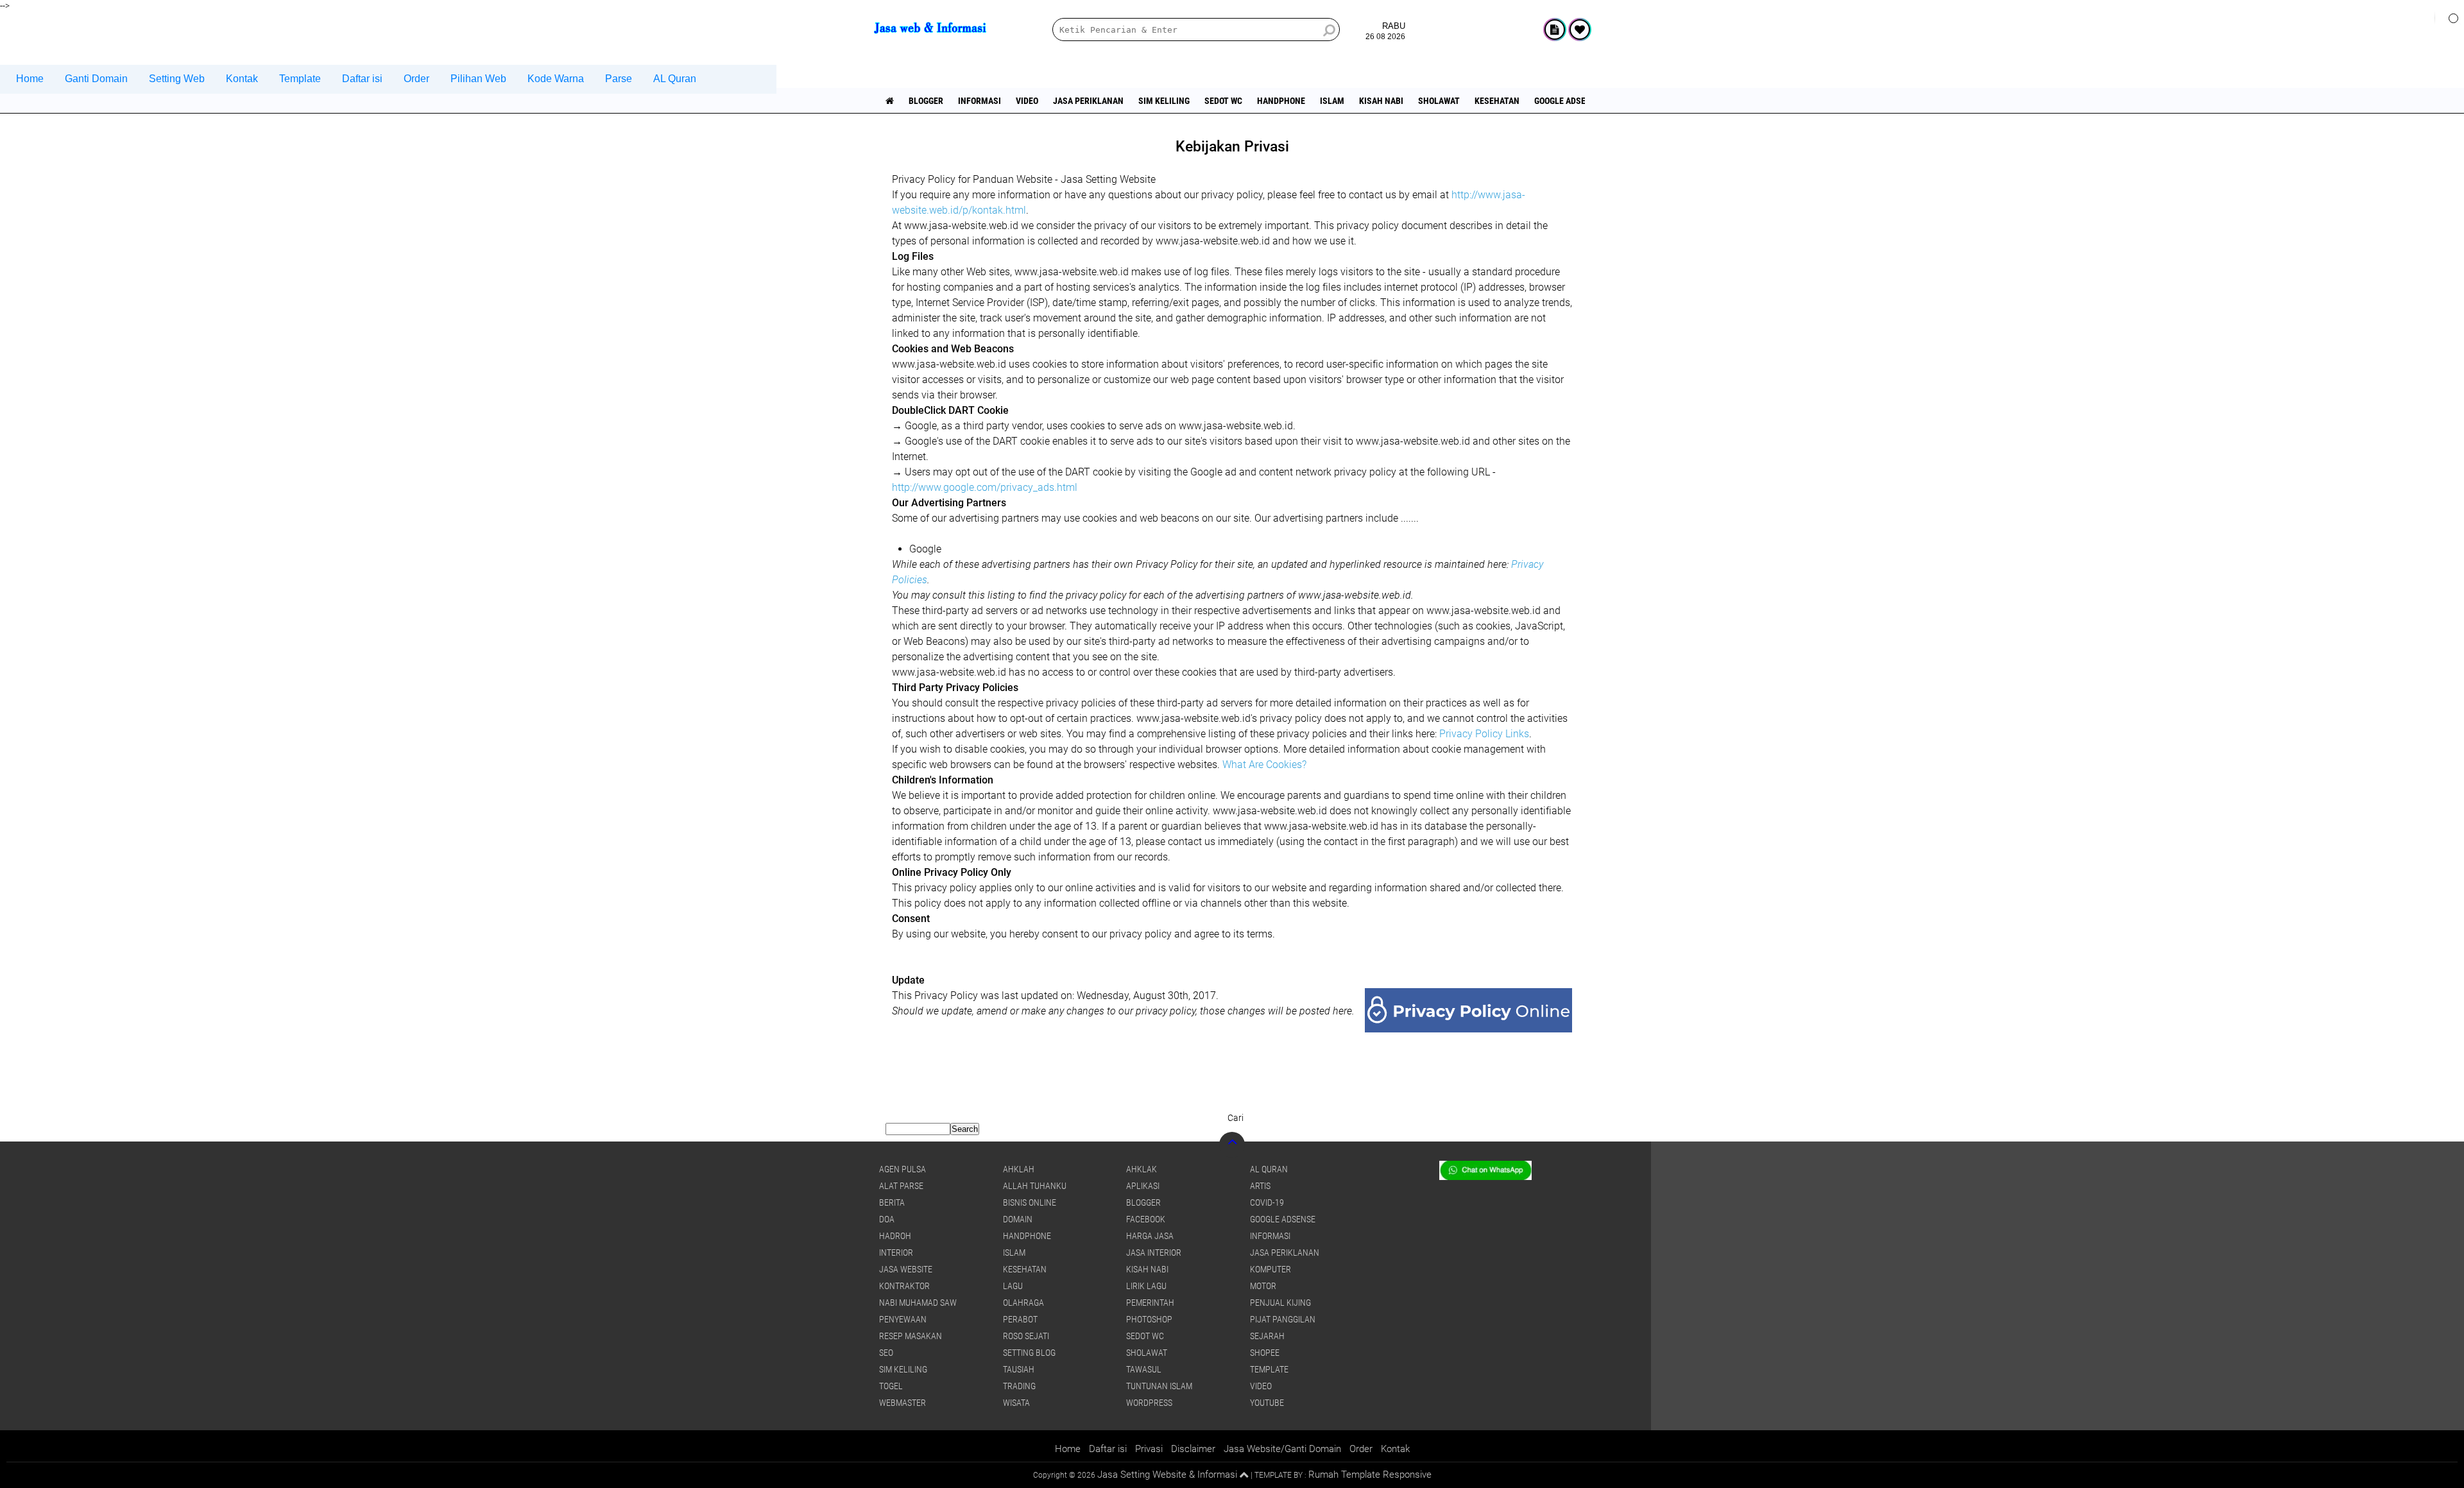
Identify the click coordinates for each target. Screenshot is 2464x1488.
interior (896, 1253)
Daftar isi (362, 79)
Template (300, 79)
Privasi (1149, 1449)
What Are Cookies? (1264, 765)
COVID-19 (1267, 1202)
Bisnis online (1030, 1202)
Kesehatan (1497, 101)
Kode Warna (556, 79)
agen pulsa (903, 1169)
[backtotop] (1232, 1145)
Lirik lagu (1146, 1286)
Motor (1263, 1286)
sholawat (1439, 101)
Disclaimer (1193, 1449)
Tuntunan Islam (1159, 1386)
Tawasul (1144, 1369)
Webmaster (903, 1403)
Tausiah (1019, 1369)
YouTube (1267, 1403)
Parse (619, 79)
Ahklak (1142, 1169)
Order (416, 79)
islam (1332, 101)
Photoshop (1149, 1319)
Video (1027, 101)
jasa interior (1154, 1253)
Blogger (926, 101)
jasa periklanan (1088, 101)
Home (30, 79)
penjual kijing (1280, 1303)
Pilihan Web (478, 79)
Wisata (1016, 1403)
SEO (886, 1353)
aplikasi (1143, 1186)
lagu (1013, 1286)
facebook (1146, 1219)
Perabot (1020, 1319)
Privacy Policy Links (1484, 734)
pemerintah (1150, 1303)
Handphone (1281, 101)
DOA (887, 1219)
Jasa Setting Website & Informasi (1167, 1475)
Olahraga (1023, 1303)
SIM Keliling (1164, 101)
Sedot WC (1223, 101)
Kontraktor (904, 1286)
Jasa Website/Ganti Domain (1282, 1449)
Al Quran (1269, 1169)
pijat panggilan (1283, 1319)
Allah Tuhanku (1035, 1186)
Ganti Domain (96, 79)
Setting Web (177, 79)
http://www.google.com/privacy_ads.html (985, 487)
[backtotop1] (1244, 1475)
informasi (980, 101)
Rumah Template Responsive (1370, 1475)
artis (1260, 1186)
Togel (891, 1386)
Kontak (242, 79)
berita (892, 1202)
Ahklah (1019, 1169)
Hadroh (895, 1236)
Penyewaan (903, 1319)
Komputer (1270, 1269)
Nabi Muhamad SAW (918, 1303)
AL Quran (675, 79)
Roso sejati (1026, 1336)
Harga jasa (1150, 1236)
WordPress (1149, 1403)
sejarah (1267, 1336)
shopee (1265, 1353)
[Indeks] (1555, 30)
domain (1018, 1219)
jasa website (906, 1269)
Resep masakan (911, 1336)
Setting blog (1029, 1353)
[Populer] (1580, 30)
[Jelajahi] (2449, 18)
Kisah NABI (1381, 101)
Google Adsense (1568, 101)
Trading (1019, 1386)
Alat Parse (901, 1186)
